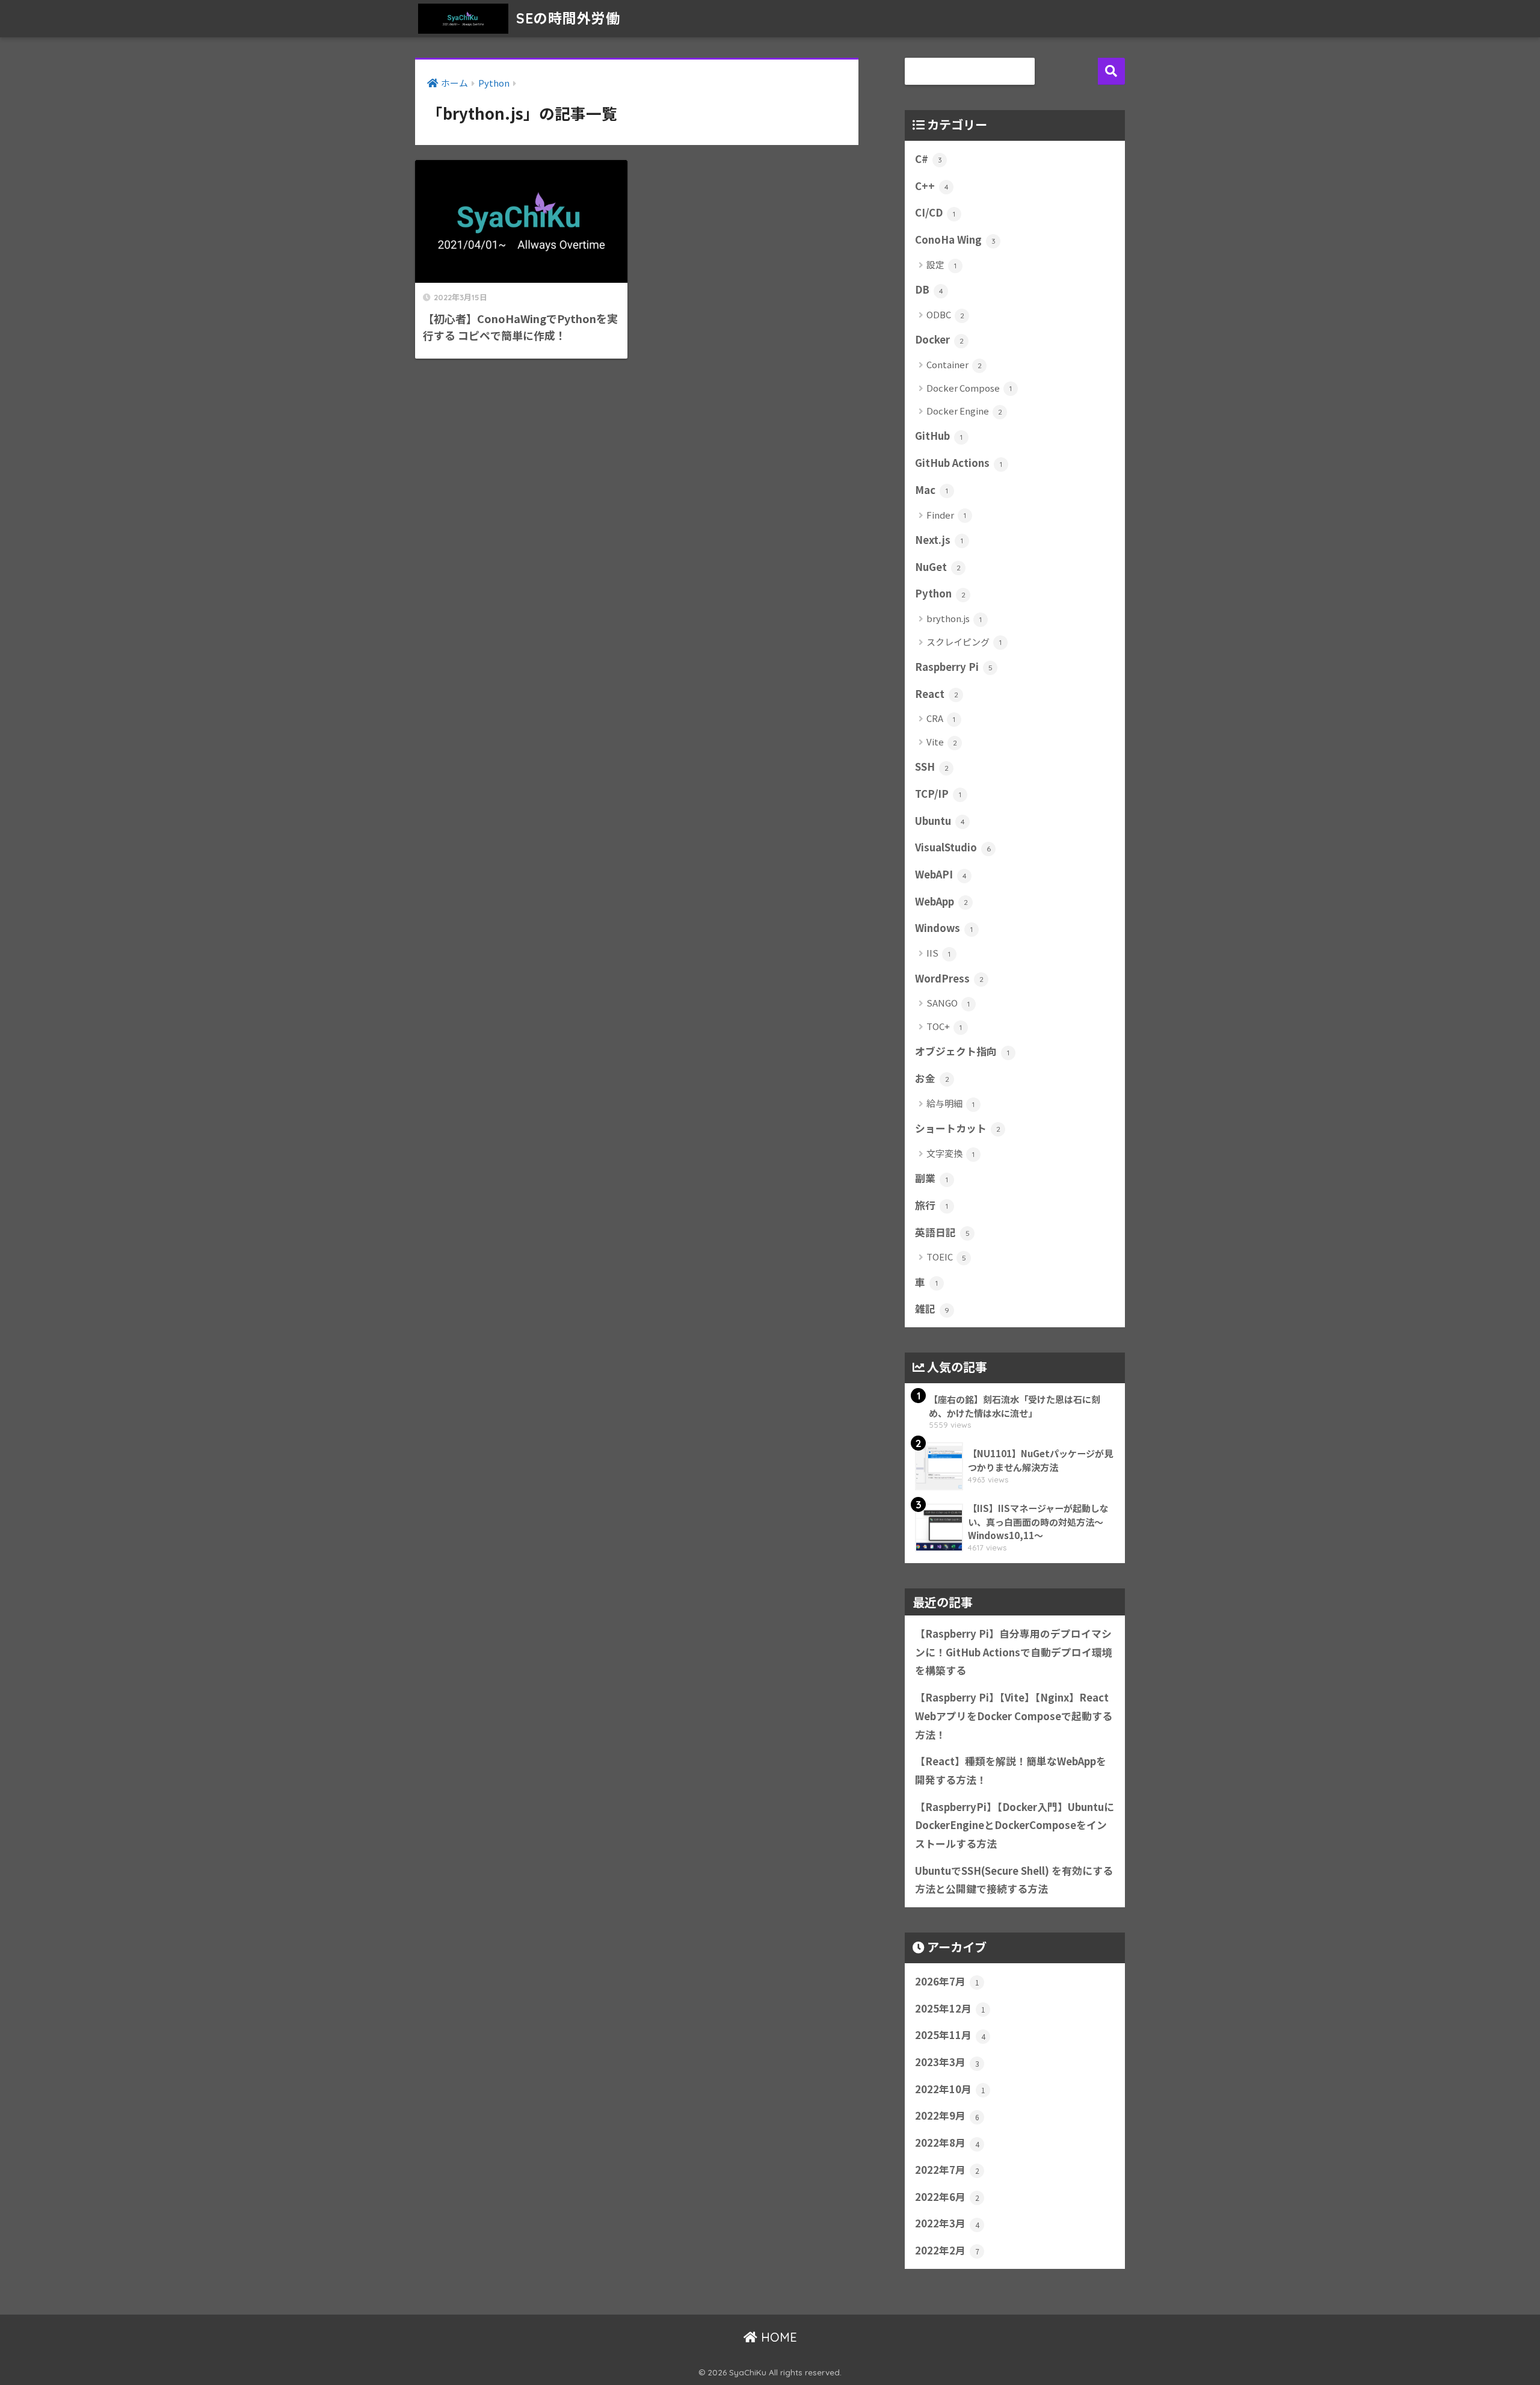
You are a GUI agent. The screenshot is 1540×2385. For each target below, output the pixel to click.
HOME (777, 2337)
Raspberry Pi (954, 667)
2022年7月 (947, 2170)
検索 (1111, 71)
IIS (938, 953)
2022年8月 (947, 2143)
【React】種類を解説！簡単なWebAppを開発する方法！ (1011, 1770)
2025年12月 (950, 2008)
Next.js (939, 540)
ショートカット (958, 1128)
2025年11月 (950, 2035)
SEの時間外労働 (566, 18)
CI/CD (935, 212)
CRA (941, 718)
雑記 (932, 1309)
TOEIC (946, 1257)
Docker (939, 339)
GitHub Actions (959, 463)
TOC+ (944, 1026)
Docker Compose (969, 388)
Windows (944, 928)
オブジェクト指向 (962, 1051)
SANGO (948, 1003)
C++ (932, 186)
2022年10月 (950, 2089)
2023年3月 (947, 2062)
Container (954, 364)
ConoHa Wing (955, 239)
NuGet (938, 567)
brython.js (954, 618)
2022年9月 (947, 2115)
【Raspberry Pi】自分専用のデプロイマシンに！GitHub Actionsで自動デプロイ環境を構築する (1014, 1652)
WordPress (949, 978)
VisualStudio (953, 847)
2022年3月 (947, 2223)
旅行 (932, 1205)
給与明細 (950, 1103)
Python (940, 593)
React (937, 694)
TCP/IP (938, 794)
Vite (942, 742)
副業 (932, 1178)
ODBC (945, 314)
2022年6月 (947, 2197)
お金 (932, 1078)
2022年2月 (947, 2250)
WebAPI (941, 874)
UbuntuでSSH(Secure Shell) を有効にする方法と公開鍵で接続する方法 (1014, 1880)
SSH (932, 767)
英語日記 (942, 1232)
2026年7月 (947, 1981)
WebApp (941, 901)
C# (929, 159)
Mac (932, 490)
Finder (946, 515)
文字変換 (950, 1153)
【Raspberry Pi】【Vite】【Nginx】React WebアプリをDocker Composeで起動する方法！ (1014, 1716)
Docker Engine (964, 411)
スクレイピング (964, 642)
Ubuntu (940, 821)
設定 (941, 264)
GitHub (939, 436)
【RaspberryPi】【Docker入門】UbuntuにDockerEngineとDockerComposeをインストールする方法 (1015, 1825)
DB (929, 289)
